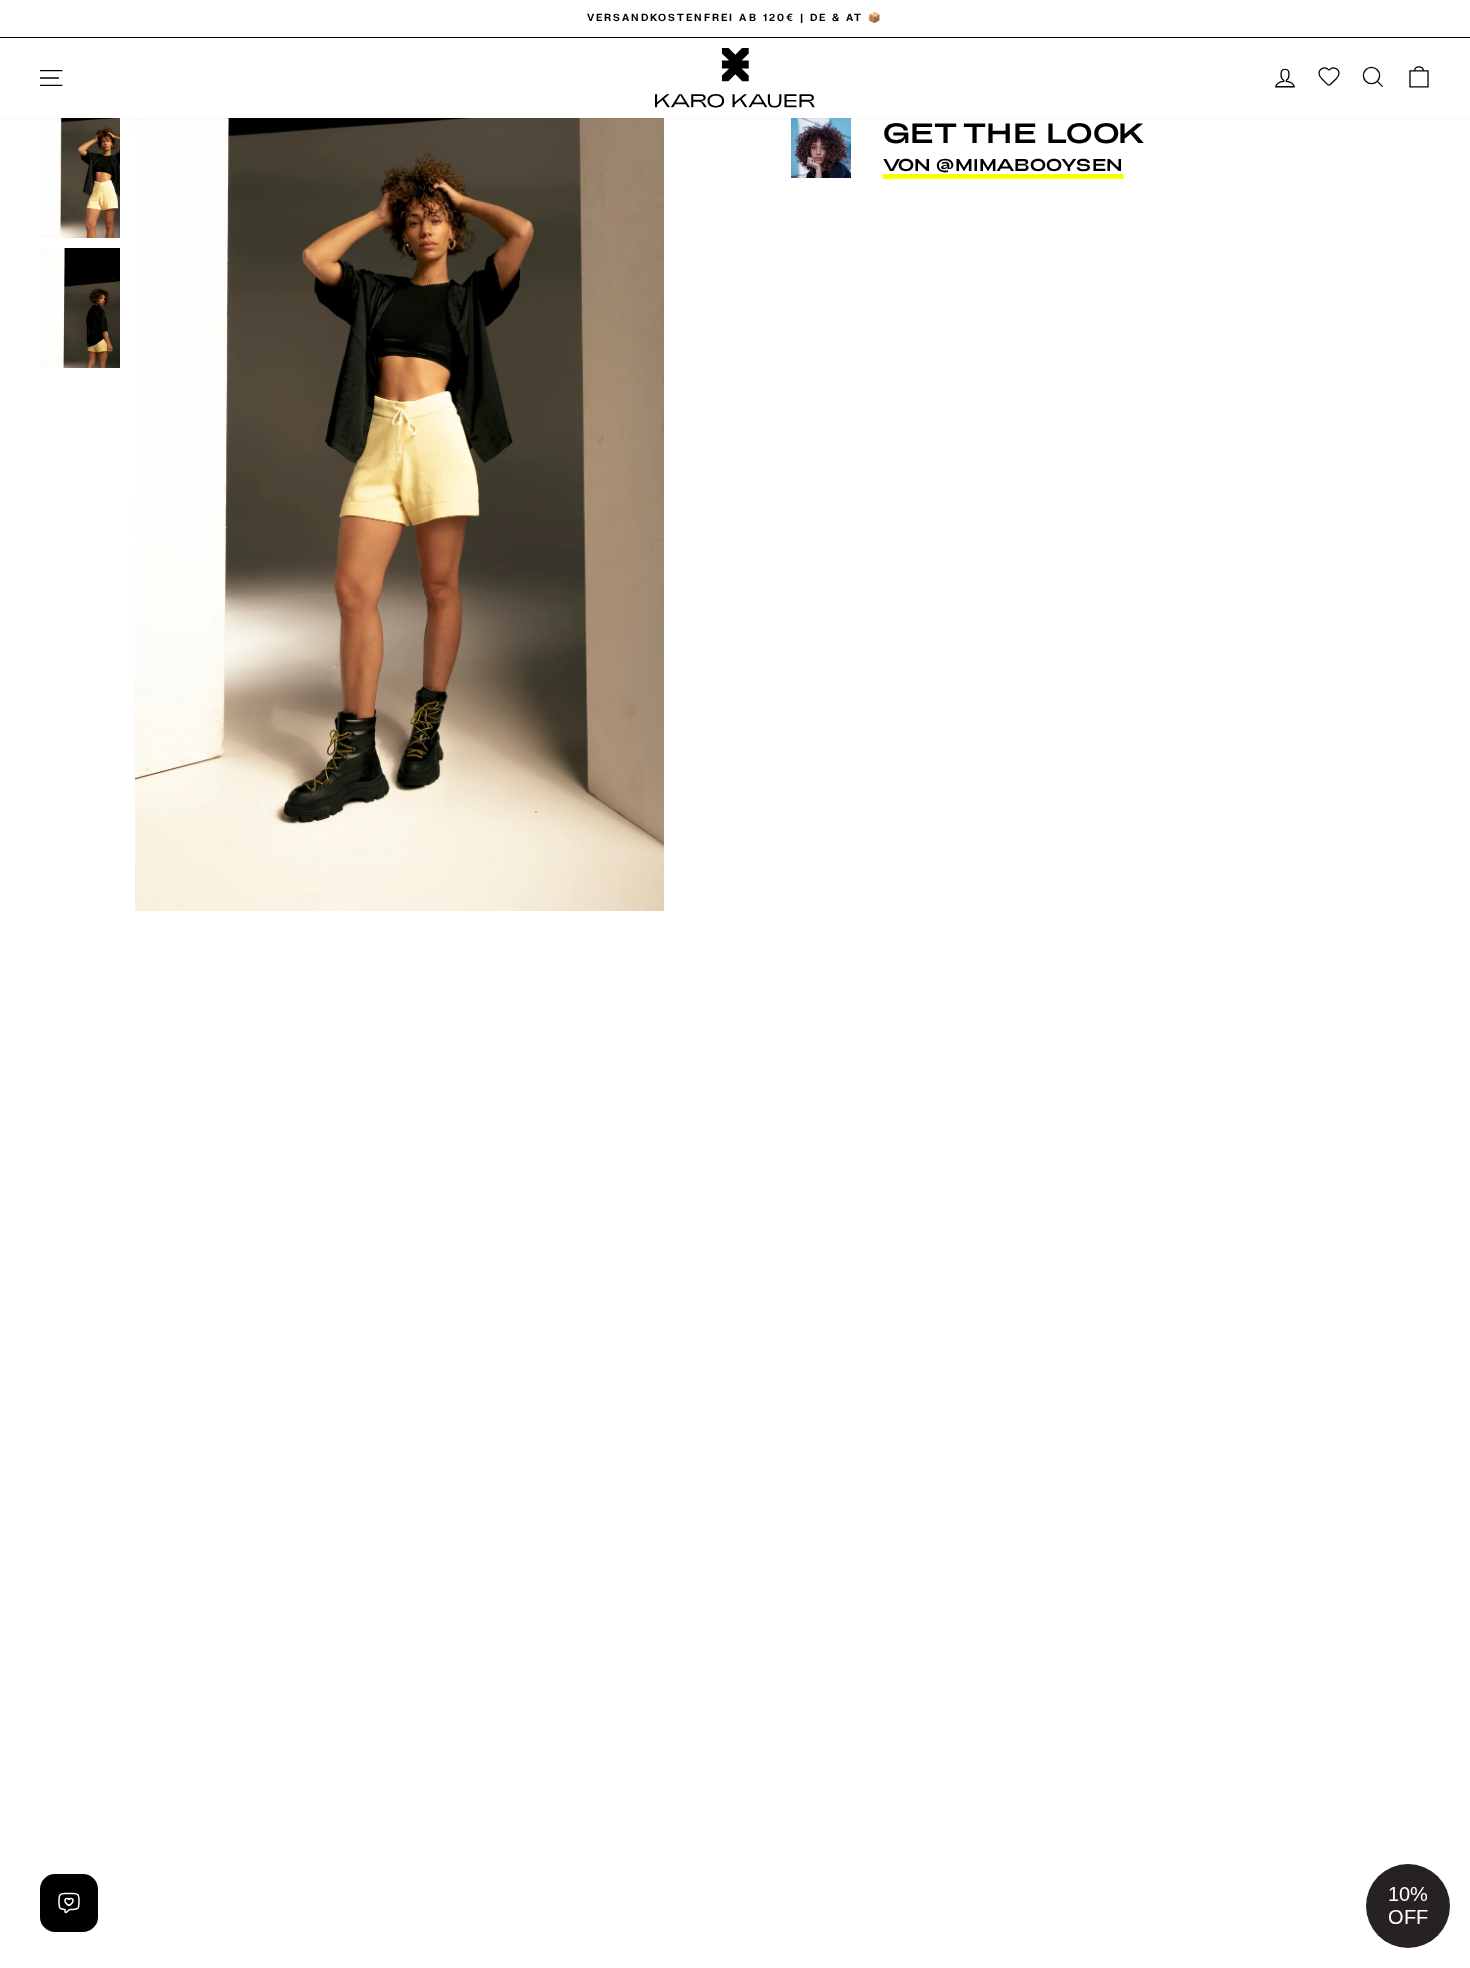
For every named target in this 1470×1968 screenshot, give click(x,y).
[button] (1408, 1906)
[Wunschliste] (1329, 78)
